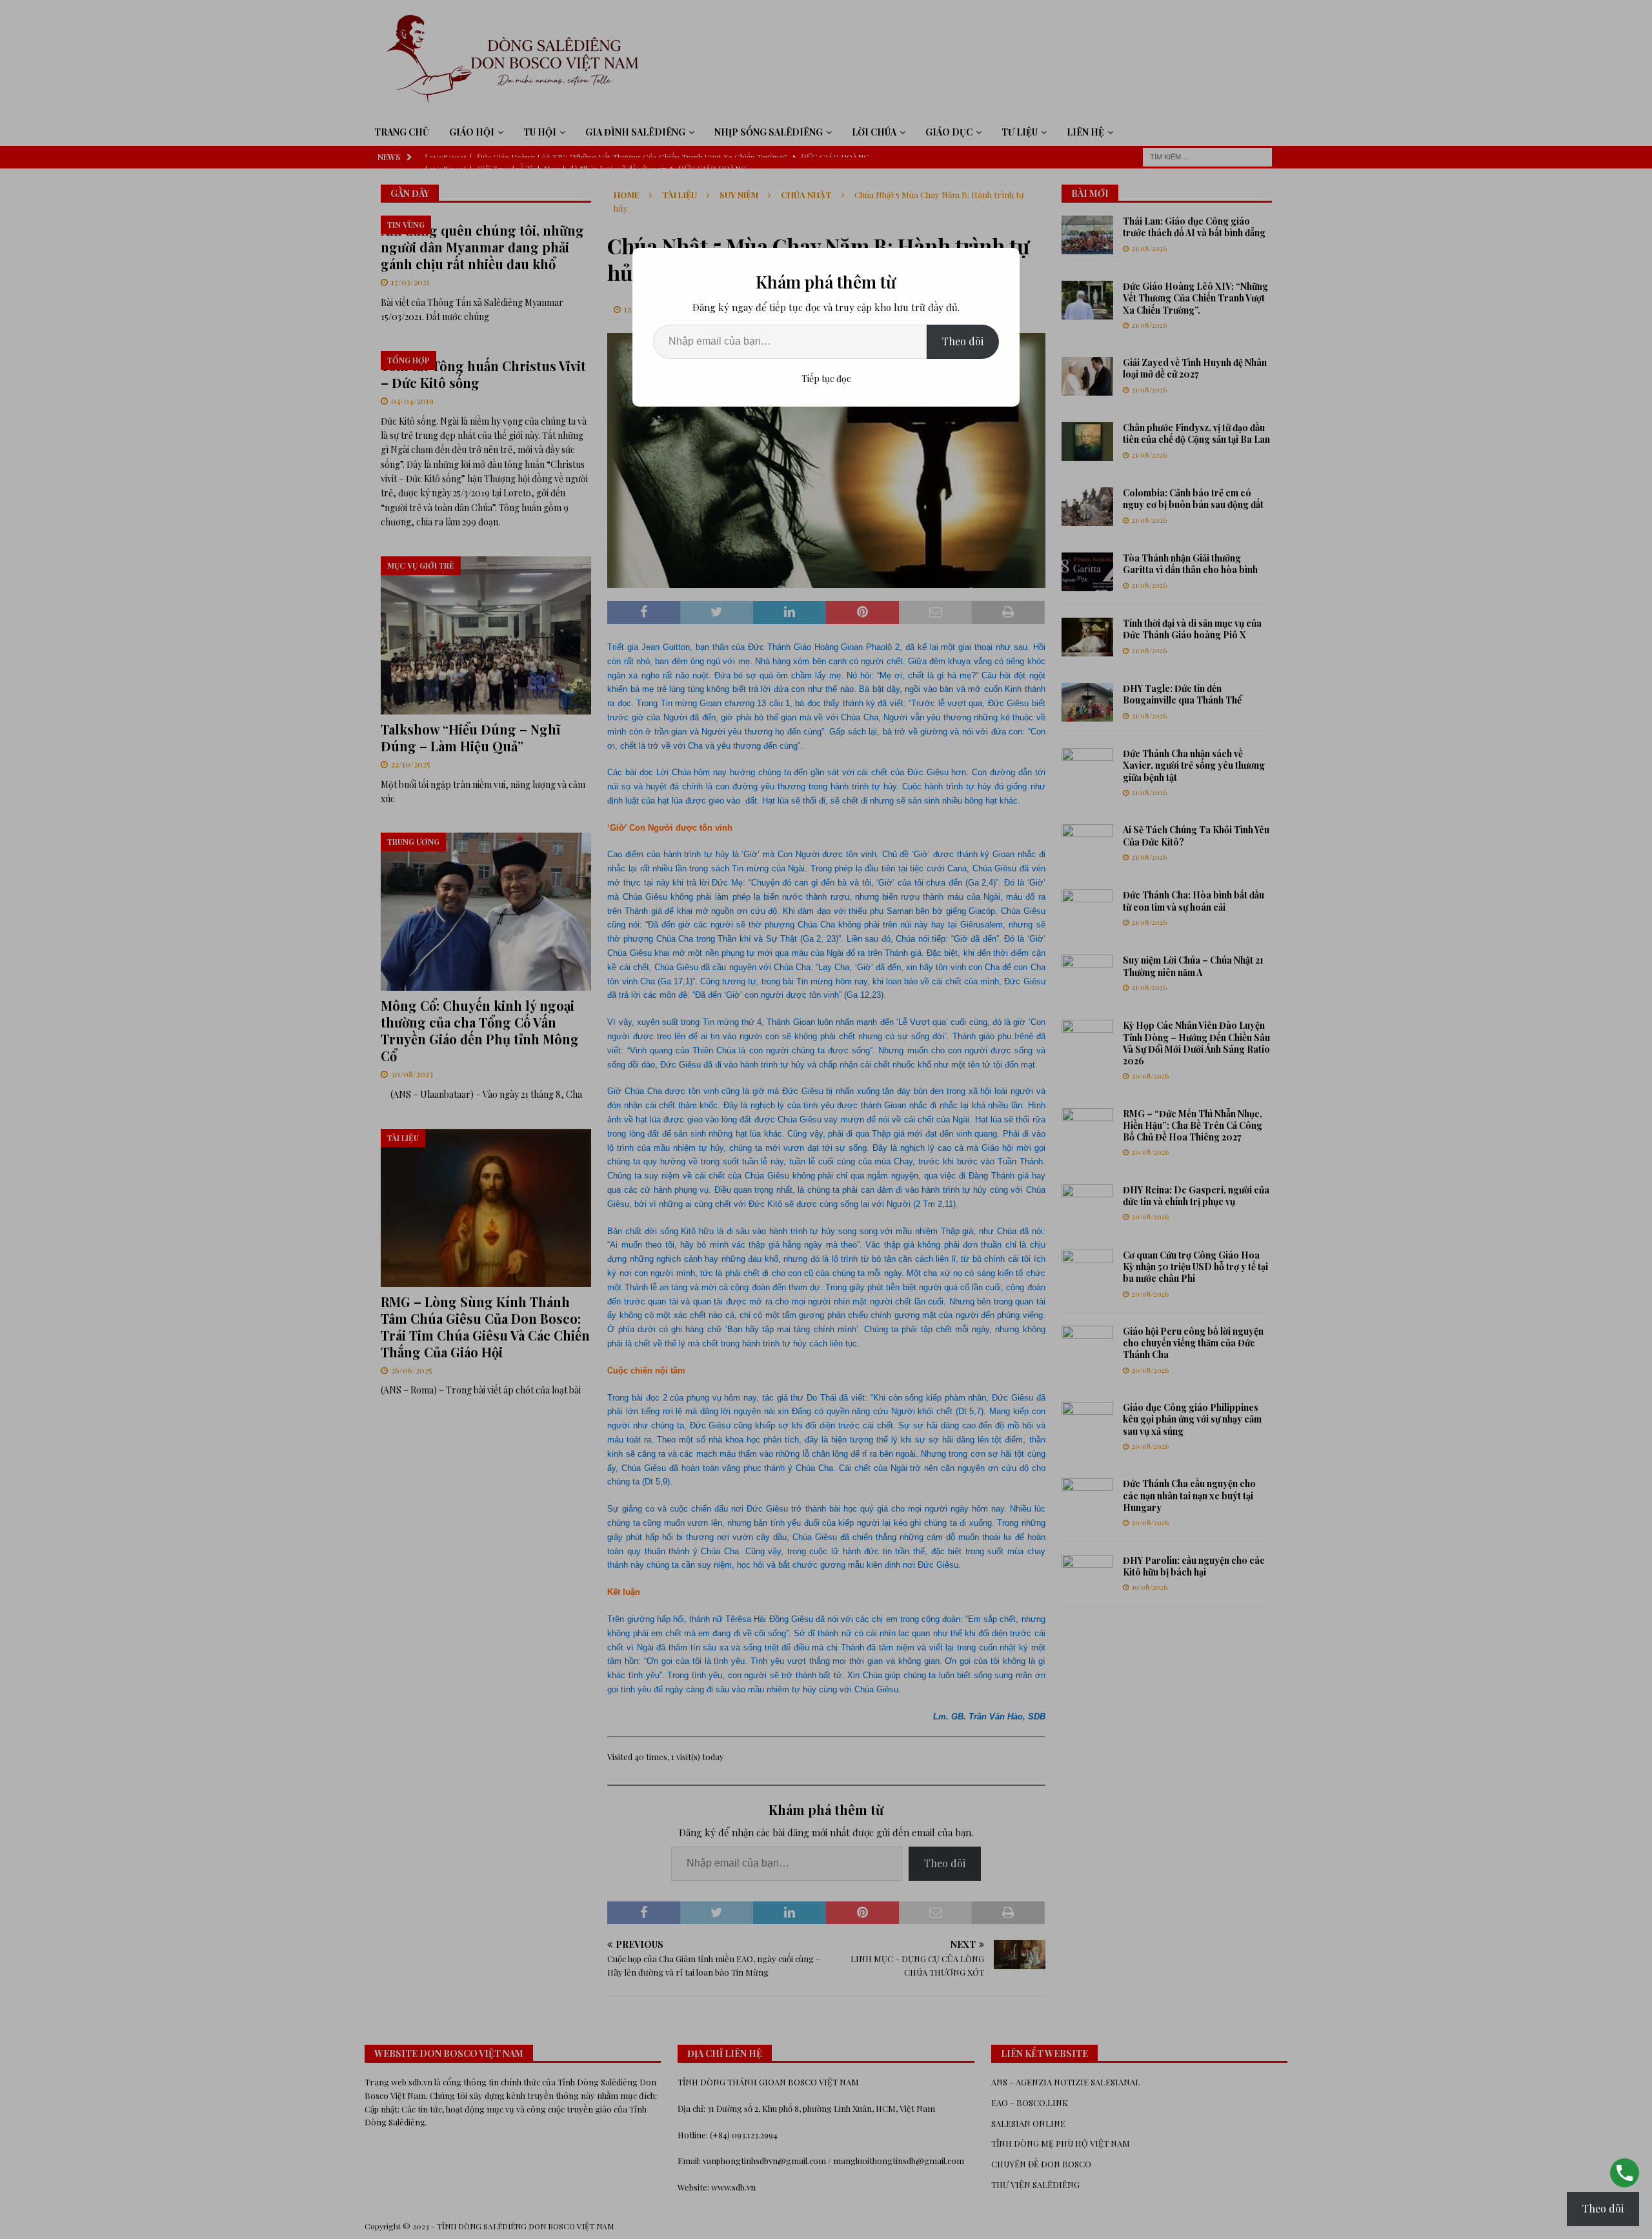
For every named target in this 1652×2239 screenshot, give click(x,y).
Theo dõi (963, 341)
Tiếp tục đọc (826, 379)
